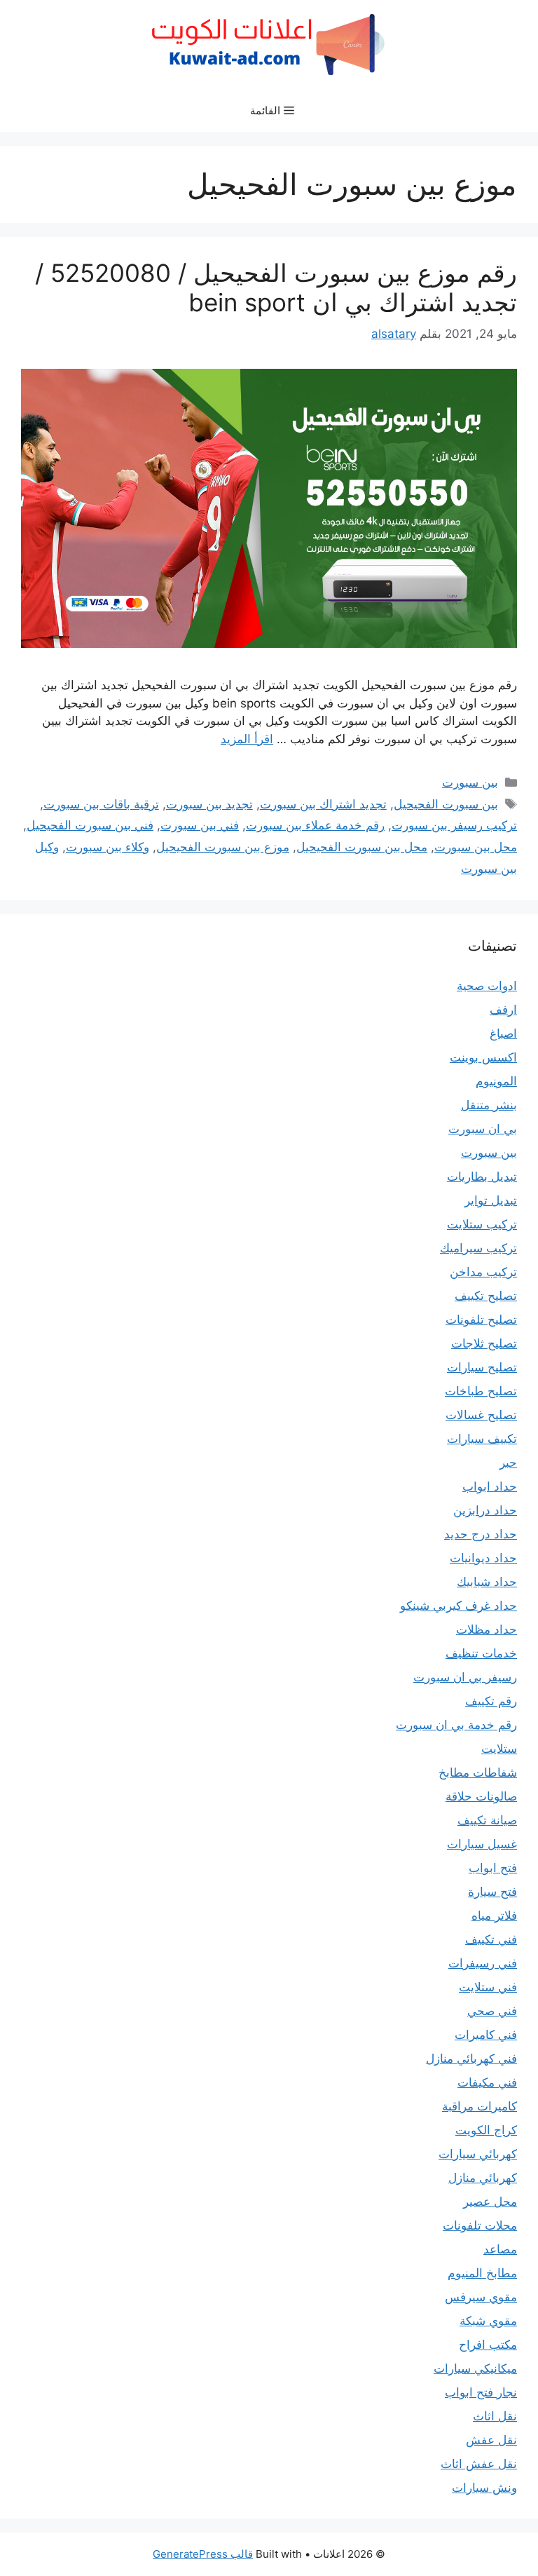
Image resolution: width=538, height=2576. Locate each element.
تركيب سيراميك (478, 1248)
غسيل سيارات (482, 1844)
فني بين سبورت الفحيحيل (90, 825)
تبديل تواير (491, 1200)
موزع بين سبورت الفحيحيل (223, 847)
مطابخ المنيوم (482, 2273)
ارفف (503, 1010)
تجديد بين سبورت (209, 804)
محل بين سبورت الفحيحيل (362, 847)
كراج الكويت (486, 2130)
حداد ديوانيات (483, 1558)
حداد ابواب (490, 1486)
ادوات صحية (487, 986)
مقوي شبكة (488, 2321)
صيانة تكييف (487, 1820)
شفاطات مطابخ (478, 1772)
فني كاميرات (486, 2035)
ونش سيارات (484, 2488)
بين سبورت (470, 782)
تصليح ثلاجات (484, 1343)
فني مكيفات (487, 2082)
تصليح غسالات (481, 1415)
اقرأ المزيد (247, 739)
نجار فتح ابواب (481, 2392)
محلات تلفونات (480, 2225)
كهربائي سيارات (478, 2154)
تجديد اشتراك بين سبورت (323, 804)
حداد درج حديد (481, 1534)
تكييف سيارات (482, 1439)
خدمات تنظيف (481, 1653)
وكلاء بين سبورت (108, 847)
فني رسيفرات (483, 1963)
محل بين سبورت (476, 847)
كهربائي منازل (483, 2178)
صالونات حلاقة (481, 1796)
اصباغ (503, 1033)
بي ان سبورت (483, 1129)
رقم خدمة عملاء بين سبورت (315, 825)
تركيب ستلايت (482, 1224)
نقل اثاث (495, 2416)
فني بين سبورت (200, 825)
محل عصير (490, 2202)
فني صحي (492, 2011)
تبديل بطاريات (482, 1177)
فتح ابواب (493, 1868)
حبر (508, 1463)
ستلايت (499, 1749)
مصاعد (500, 2249)
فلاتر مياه (494, 1916)
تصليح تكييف (486, 1296)
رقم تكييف (491, 1701)
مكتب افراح (488, 2345)
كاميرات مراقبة (480, 2106)
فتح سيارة (492, 1892)
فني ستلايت (488, 1987)
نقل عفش (491, 2440)
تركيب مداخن (483, 1272)
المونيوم (496, 1081)
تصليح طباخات (481, 1391)
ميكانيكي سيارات (475, 2368)
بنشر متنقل (489, 1105)
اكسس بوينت (483, 1057)
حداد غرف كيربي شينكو (458, 1606)
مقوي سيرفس (481, 2297)
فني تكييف (491, 1939)
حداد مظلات (487, 1629)
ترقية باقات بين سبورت (101, 804)
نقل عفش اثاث (479, 2464)
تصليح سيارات (482, 1367)
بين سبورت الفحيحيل (446, 804)
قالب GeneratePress (203, 2554)
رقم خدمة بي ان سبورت (456, 1725)
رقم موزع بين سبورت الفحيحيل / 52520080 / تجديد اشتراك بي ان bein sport (276, 287)
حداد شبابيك (487, 1582)
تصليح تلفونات (481, 1320)
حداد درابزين (485, 1510)
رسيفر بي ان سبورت (465, 1677)
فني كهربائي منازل (471, 2059)
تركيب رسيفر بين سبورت (454, 825)
